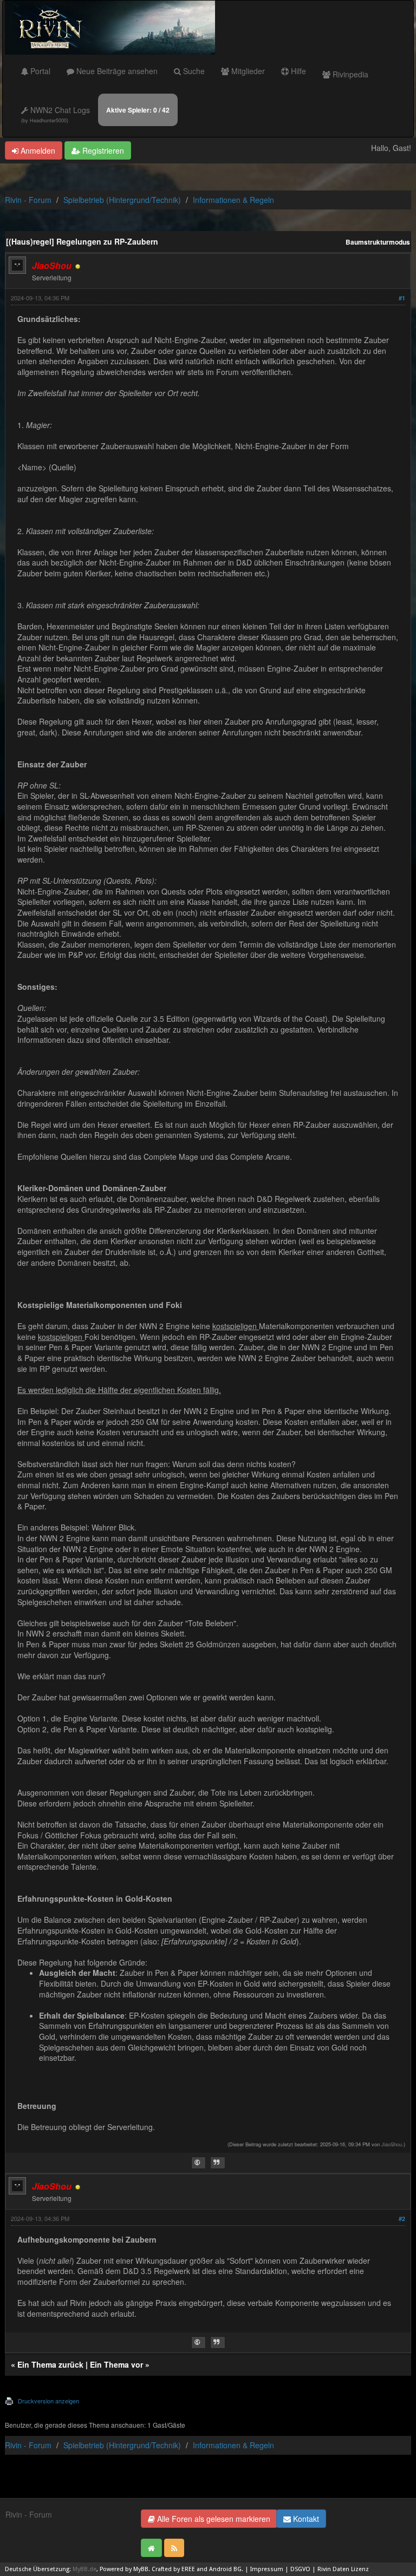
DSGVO (300, 2569)
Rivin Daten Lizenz (343, 2569)
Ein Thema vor (116, 2364)
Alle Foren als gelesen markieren (213, 2519)
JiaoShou (392, 2144)
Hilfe (297, 71)
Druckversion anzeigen (48, 2401)
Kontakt (305, 2519)
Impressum (267, 2569)
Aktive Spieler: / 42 (138, 110)
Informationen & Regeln (233, 200)
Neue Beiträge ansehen (116, 71)
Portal (39, 71)
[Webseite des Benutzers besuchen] (199, 2163)
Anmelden (37, 150)
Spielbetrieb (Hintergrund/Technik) (122, 200)
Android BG (225, 2569)
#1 (402, 298)
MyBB (141, 2569)
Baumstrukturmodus (378, 242)
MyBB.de (84, 2569)
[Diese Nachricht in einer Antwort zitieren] (218, 2163)
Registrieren (102, 150)
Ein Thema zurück (50, 2364)
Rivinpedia (349, 74)
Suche (193, 71)
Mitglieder (247, 71)
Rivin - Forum (28, 200)
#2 (402, 2219)
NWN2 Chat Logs (56, 114)
